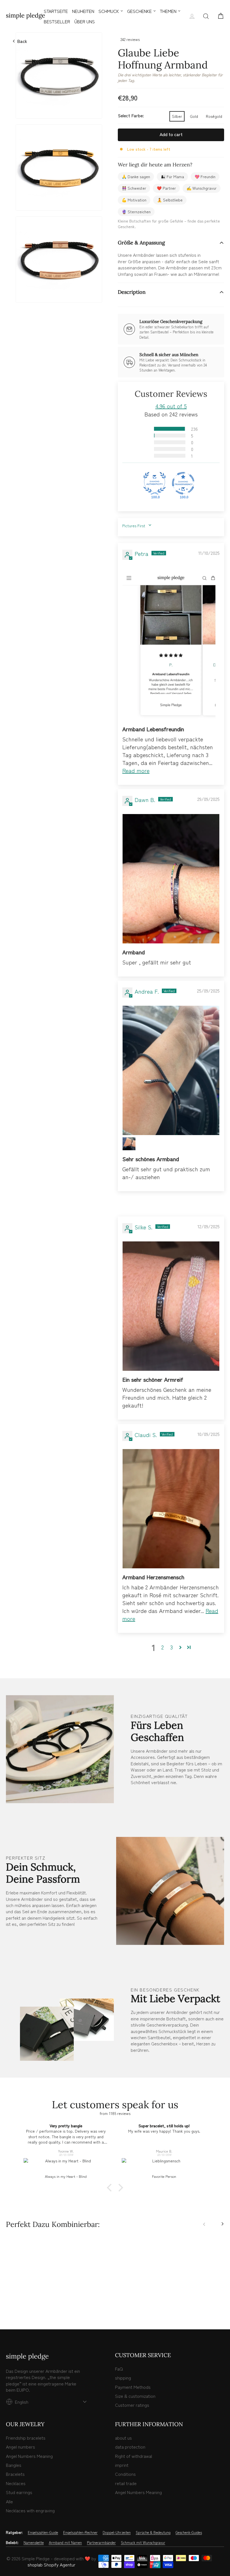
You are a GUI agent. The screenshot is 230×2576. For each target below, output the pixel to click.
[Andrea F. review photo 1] (171, 1070)
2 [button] (163, 1647)
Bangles (14, 2465)
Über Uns (85, 21)
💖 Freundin (205, 177)
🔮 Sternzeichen (136, 212)
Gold (194, 116)
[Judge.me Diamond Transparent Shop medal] (183, 483)
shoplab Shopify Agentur (51, 2564)
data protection (130, 2447)
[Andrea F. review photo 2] (129, 1144)
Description (132, 292)
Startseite (56, 11)
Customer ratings (132, 2405)
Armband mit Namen (65, 2543)
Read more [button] (136, 770)
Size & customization (135, 2396)
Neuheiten (83, 11)
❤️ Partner (166, 188)
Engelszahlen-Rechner (80, 2533)
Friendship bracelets (26, 2438)
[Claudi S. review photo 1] (171, 1509)
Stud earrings (19, 2492)
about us (123, 2438)
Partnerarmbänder (101, 2543)
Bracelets (15, 2474)
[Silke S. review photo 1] (171, 1306)
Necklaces (16, 2483)
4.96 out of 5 (171, 406)
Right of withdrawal (134, 2456)
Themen (168, 11)
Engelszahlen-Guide (43, 2533)
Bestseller (57, 21)
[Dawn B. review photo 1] (171, 879)
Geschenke (139, 11)
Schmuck (109, 11)
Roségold (214, 116)
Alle (9, 2501)
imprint (122, 2465)
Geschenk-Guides (189, 2533)
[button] (146, 429)
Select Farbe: (131, 115)
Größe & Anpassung (141, 243)
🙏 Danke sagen (136, 177)
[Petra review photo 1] (171, 644)
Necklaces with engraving (30, 2510)
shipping (123, 2378)
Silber (177, 116)
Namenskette (34, 2543)
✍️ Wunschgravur (202, 188)
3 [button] (172, 1647)
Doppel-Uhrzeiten (117, 2533)
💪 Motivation (134, 200)
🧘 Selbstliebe (170, 200)
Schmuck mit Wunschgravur (143, 2543)
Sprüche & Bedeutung (153, 2533)
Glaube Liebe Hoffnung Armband (31, 2289)
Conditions (125, 2474)
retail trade (126, 2483)
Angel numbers (20, 2447)
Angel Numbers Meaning (29, 2456)
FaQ (119, 2369)
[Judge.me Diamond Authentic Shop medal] (155, 483)
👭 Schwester (134, 188)
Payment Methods (133, 2387)
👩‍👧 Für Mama (172, 177)
